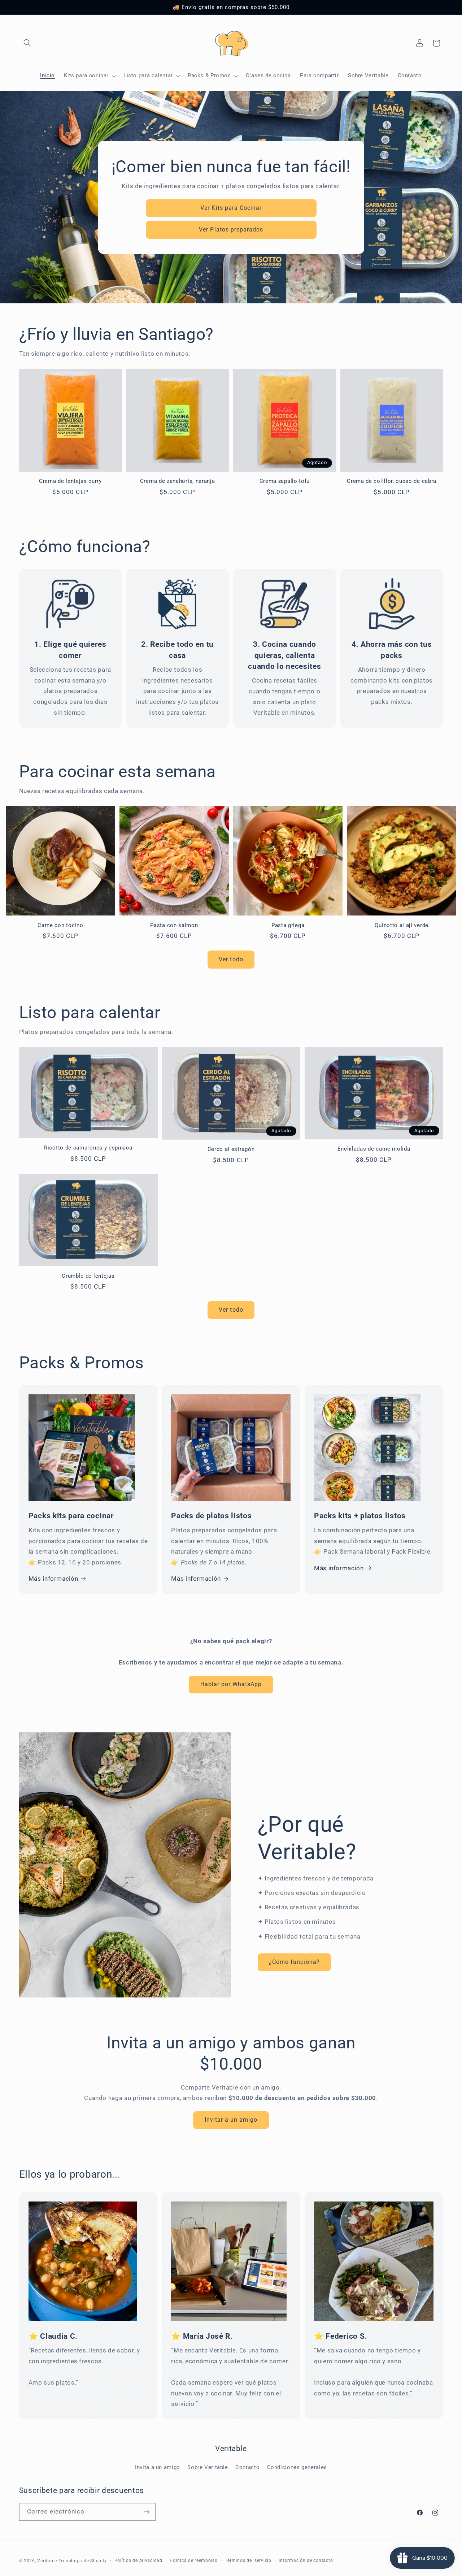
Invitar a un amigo (231, 2120)
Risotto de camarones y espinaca (88, 1148)
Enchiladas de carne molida (374, 1149)
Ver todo (231, 959)
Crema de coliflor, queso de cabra (392, 481)
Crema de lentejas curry (70, 481)
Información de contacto (306, 2560)
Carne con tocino (60, 925)
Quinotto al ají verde (402, 925)
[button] (27, 43)
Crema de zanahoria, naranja (178, 481)
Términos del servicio (248, 2560)
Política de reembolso (193, 2560)
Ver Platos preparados (231, 229)
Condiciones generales (297, 2467)
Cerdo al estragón (231, 1149)
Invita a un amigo (158, 2467)
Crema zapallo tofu (285, 481)
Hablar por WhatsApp (231, 1684)
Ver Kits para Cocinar (231, 207)
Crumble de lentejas (88, 1276)
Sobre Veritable (208, 2467)
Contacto (247, 2467)
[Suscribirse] (147, 2512)
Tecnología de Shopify (83, 2560)
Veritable (47, 2560)
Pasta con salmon (174, 925)
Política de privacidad (138, 2560)
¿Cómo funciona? (294, 1962)
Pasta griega (288, 925)
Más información (53, 1579)
